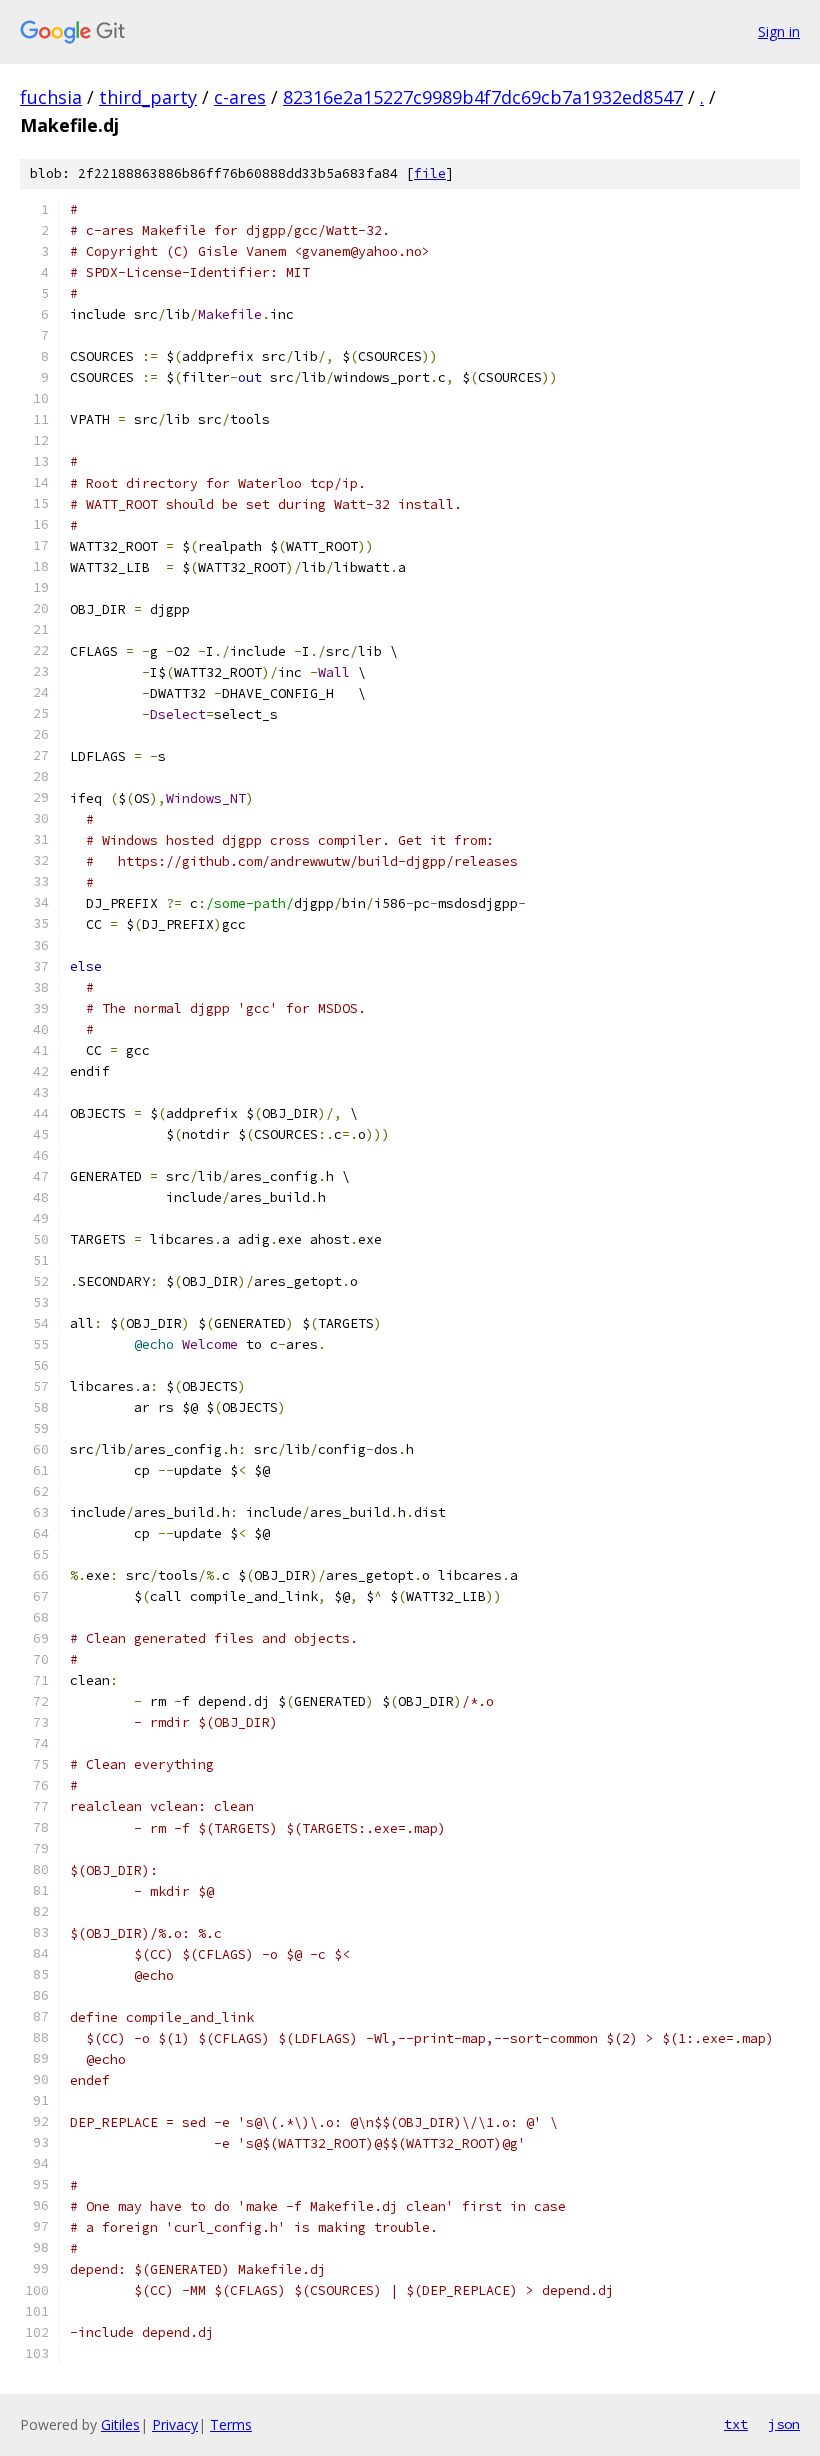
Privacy (175, 2424)
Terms (231, 2424)
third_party (148, 97)
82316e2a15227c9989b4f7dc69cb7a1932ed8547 (483, 97)
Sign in (779, 31)
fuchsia (51, 97)
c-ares (240, 97)
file (430, 173)
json (784, 2424)
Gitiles (120, 2424)
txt (736, 2424)
